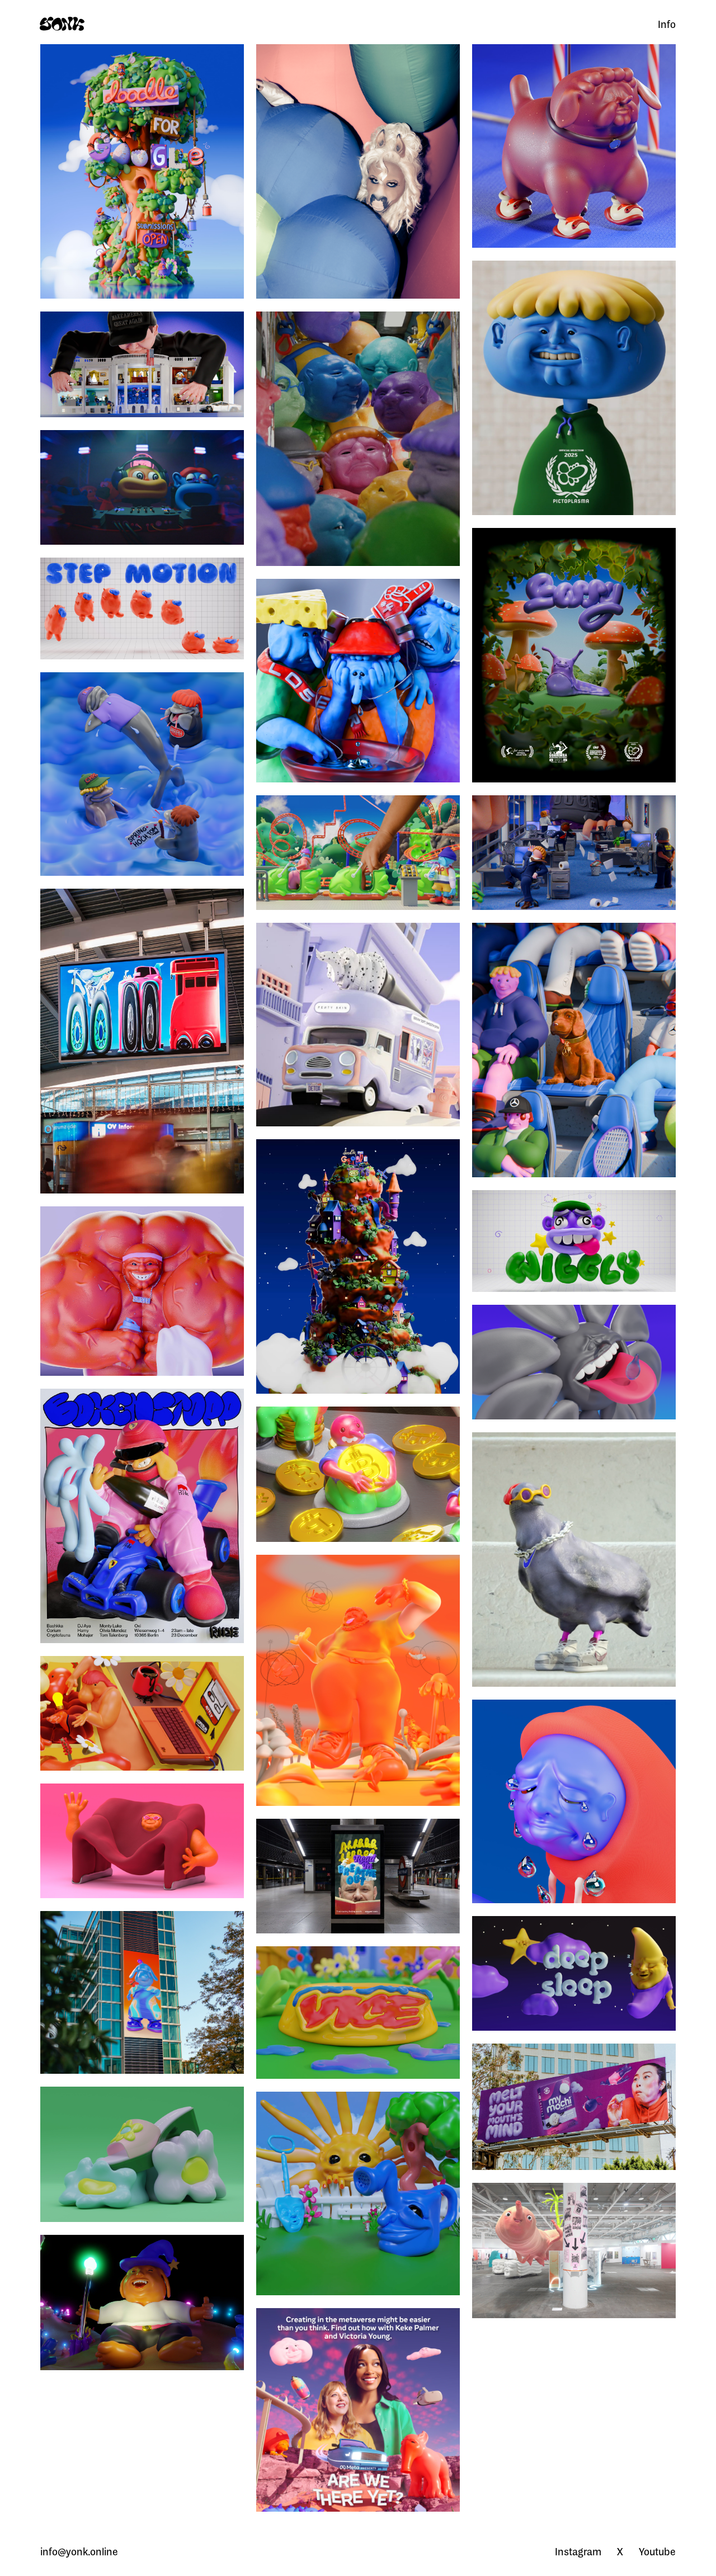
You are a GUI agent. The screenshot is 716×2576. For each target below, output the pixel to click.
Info (667, 24)
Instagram (578, 2551)
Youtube (657, 2551)
